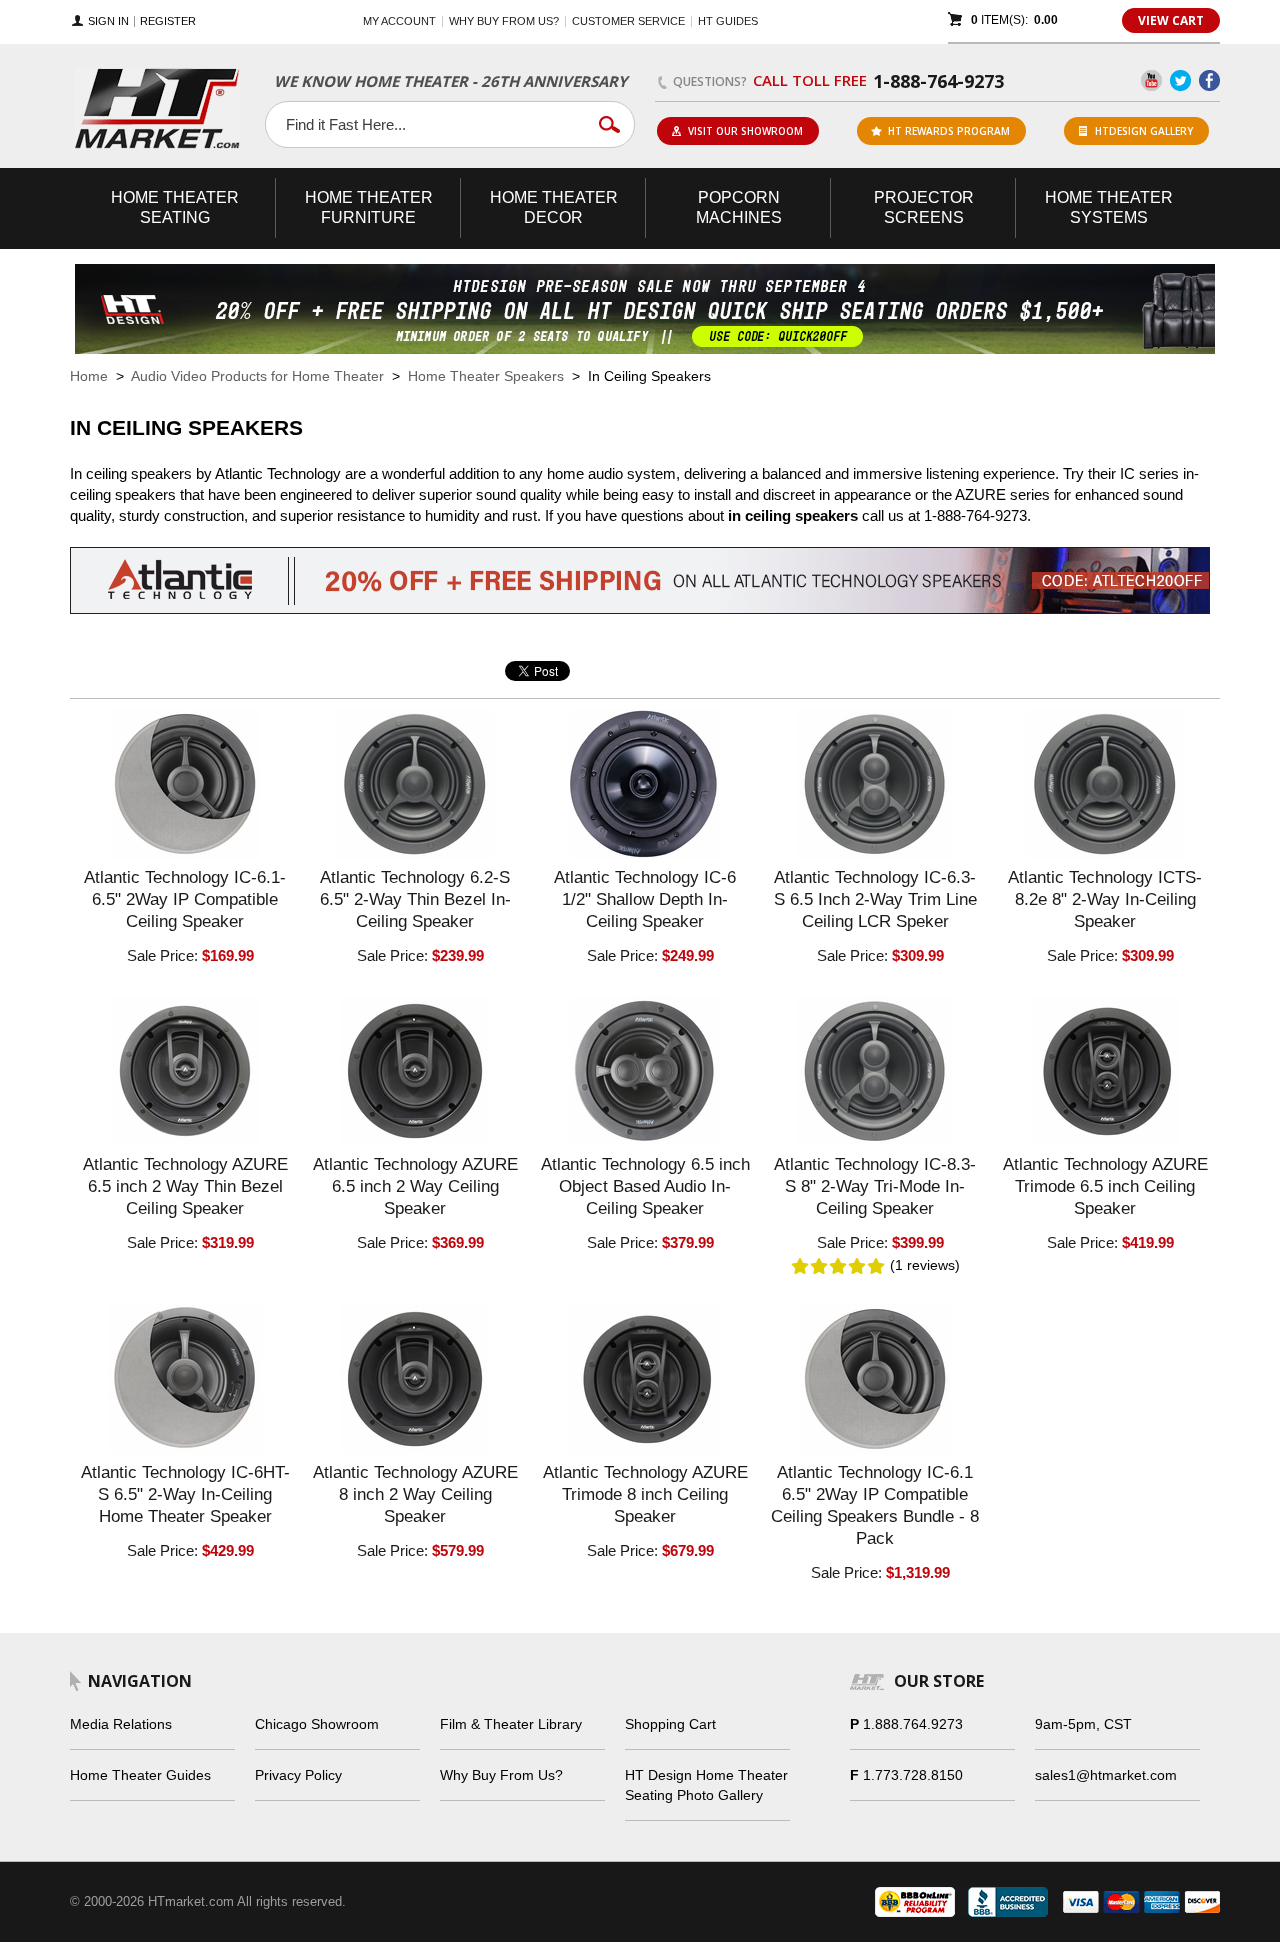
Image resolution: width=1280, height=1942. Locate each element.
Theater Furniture (369, 207)
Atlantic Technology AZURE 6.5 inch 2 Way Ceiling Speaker (415, 1186)
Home (89, 376)
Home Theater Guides (140, 1775)
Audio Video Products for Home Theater (257, 376)
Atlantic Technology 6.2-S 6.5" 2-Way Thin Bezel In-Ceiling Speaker (415, 899)
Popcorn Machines (739, 207)
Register (168, 21)
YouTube (1151, 80)
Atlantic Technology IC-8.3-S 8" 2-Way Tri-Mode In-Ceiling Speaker (875, 1186)
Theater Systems (1109, 207)
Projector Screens (924, 207)
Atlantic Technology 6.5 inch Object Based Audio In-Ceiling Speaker (645, 1186)
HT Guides (728, 21)
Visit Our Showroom (745, 131)
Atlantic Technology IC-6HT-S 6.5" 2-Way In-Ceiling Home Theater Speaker (185, 1494)
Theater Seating (175, 207)
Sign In (108, 21)
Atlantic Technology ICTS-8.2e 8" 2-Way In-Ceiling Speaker (1105, 899)
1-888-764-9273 (938, 81)
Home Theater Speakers (486, 376)
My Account (399, 21)
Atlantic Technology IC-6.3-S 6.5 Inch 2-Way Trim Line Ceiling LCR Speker (875, 899)
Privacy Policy (298, 1775)
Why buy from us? (504, 21)
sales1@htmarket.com (1106, 1775)
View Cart (1171, 20)
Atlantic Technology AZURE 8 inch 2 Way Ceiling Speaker (415, 1494)
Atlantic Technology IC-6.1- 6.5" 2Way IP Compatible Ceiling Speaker (185, 899)
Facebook (1209, 80)
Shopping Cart (670, 1724)
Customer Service (628, 21)
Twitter (1180, 80)
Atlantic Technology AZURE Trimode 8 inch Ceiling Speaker (645, 1494)
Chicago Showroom (317, 1724)
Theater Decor (554, 207)
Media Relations (121, 1724)
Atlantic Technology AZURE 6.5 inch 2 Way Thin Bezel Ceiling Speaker (185, 1186)
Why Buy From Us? (501, 1775)
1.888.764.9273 (913, 1724)
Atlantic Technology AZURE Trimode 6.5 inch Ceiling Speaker (1105, 1186)
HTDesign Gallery (1144, 131)
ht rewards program (949, 131)
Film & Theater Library (511, 1724)
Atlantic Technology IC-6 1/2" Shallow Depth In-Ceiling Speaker (645, 899)
